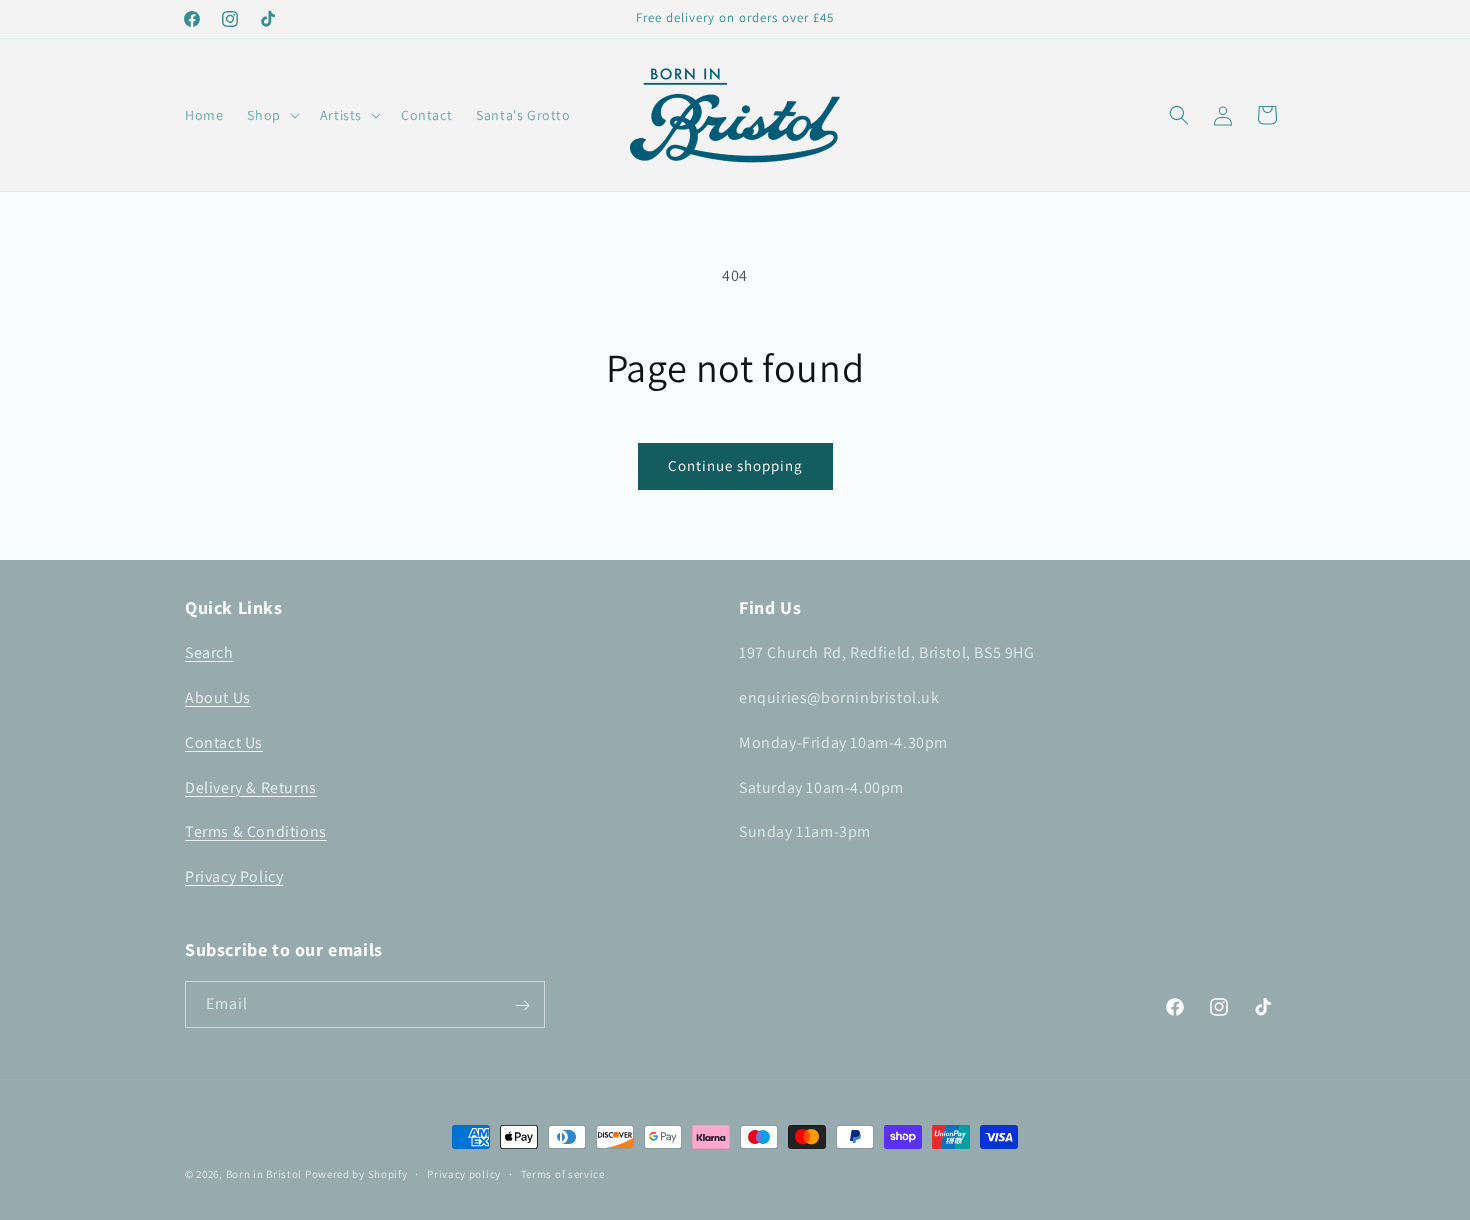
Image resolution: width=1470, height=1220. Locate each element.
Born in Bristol (264, 1174)
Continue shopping (735, 465)
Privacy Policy (234, 876)
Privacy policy (464, 1173)
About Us (218, 697)
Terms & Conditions (256, 832)
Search (209, 652)
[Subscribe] (522, 1005)
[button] (271, 115)
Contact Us (224, 742)
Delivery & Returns (251, 787)
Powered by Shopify (356, 1174)
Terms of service (563, 1173)
